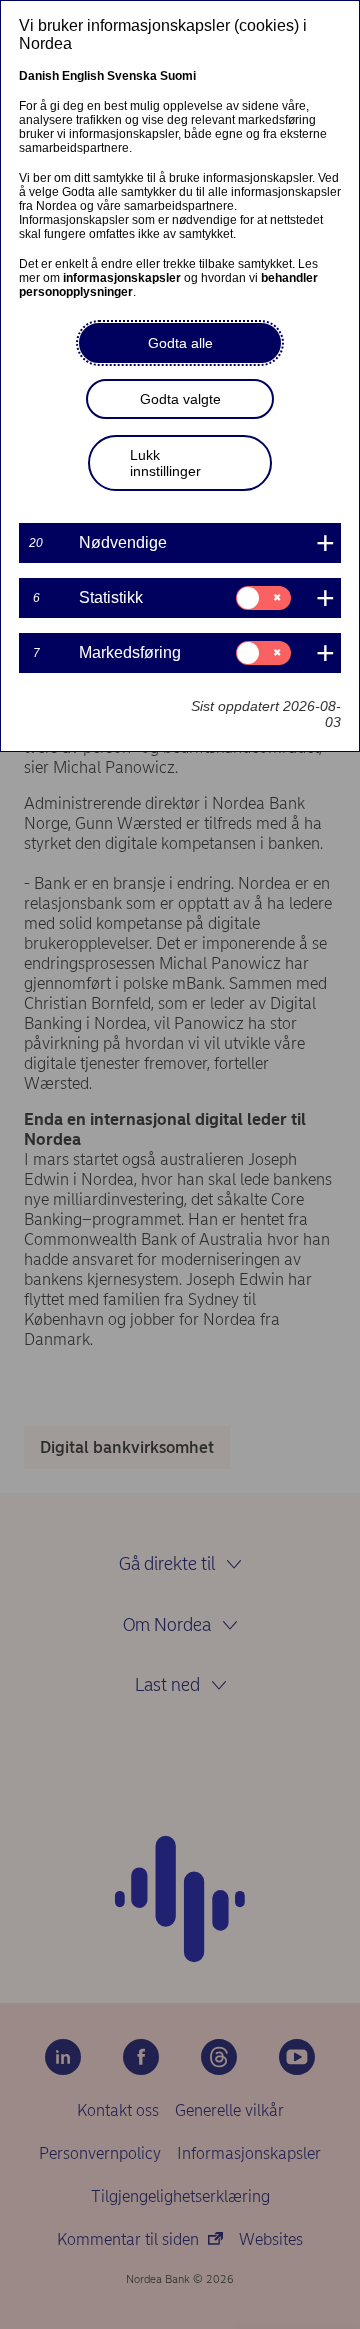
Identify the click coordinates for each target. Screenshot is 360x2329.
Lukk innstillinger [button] (165, 463)
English (83, 76)
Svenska (132, 76)
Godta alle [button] (180, 343)
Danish (39, 76)
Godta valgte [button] (180, 399)
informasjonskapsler (122, 278)
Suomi (178, 76)
